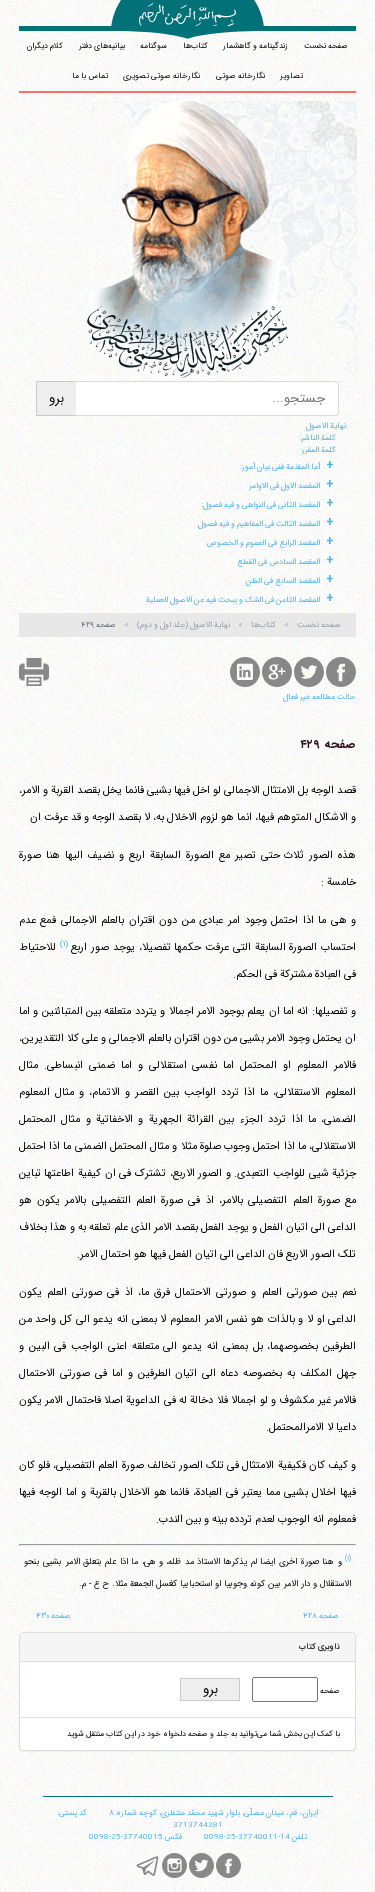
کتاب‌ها (195, 46)
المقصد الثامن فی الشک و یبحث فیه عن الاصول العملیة (233, 600)
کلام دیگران (45, 46)
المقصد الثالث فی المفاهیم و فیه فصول (259, 524)
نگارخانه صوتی (240, 76)
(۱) (64, 944)
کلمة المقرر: (318, 450)
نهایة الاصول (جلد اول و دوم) (183, 625)
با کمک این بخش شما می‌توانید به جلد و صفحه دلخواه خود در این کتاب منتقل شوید (203, 1734)
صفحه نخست (326, 46)
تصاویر (291, 76)
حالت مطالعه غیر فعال (319, 697)
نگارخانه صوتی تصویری (161, 76)
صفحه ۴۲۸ (321, 1616)
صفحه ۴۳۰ (53, 1616)
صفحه (329, 1691)
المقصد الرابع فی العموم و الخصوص (263, 543)
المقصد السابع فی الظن (283, 581)
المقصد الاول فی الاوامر (284, 486)
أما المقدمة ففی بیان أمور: (280, 467)
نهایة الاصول (326, 426)
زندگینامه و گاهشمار (255, 46)
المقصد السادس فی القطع (278, 562)
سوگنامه (153, 46)
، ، (213, 1813)
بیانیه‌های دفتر (102, 46)
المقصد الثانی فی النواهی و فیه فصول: (260, 505)
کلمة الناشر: (317, 438)
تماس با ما (90, 76)
